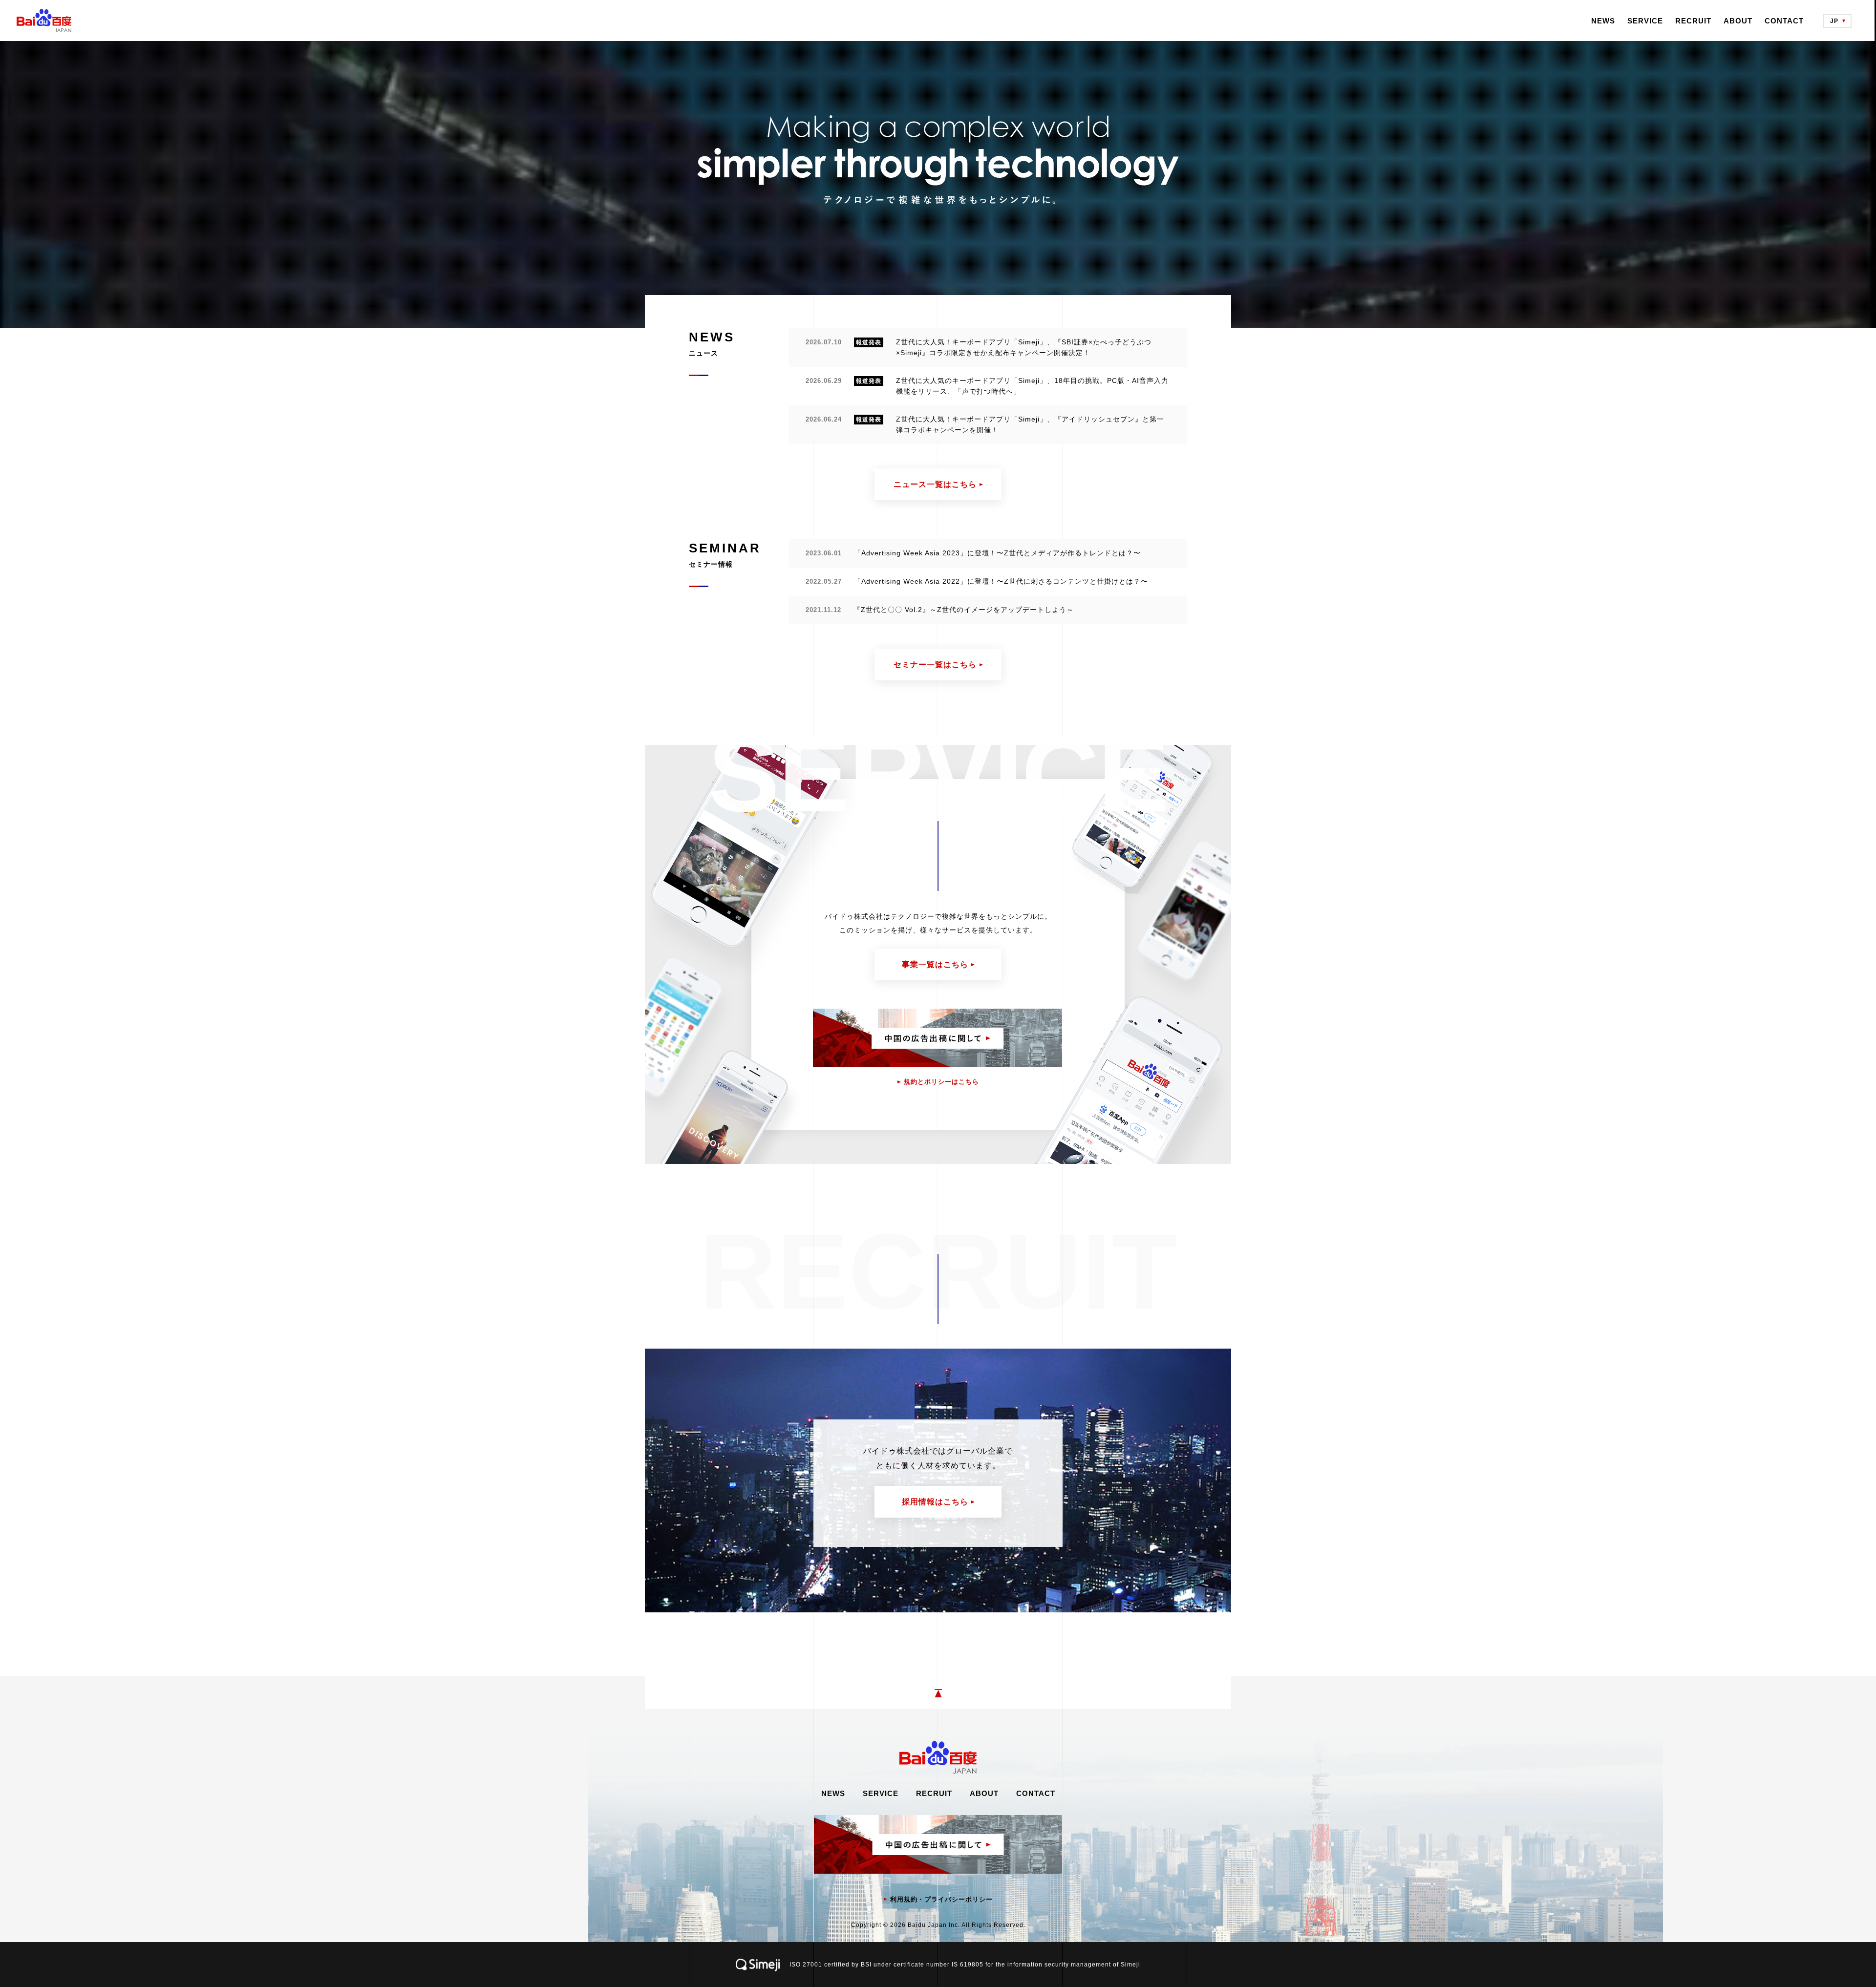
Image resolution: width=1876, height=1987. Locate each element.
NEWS (1603, 21)
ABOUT (1738, 21)
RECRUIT (1693, 21)
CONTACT (1784, 21)
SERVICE (1645, 21)
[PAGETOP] (938, 1692)
